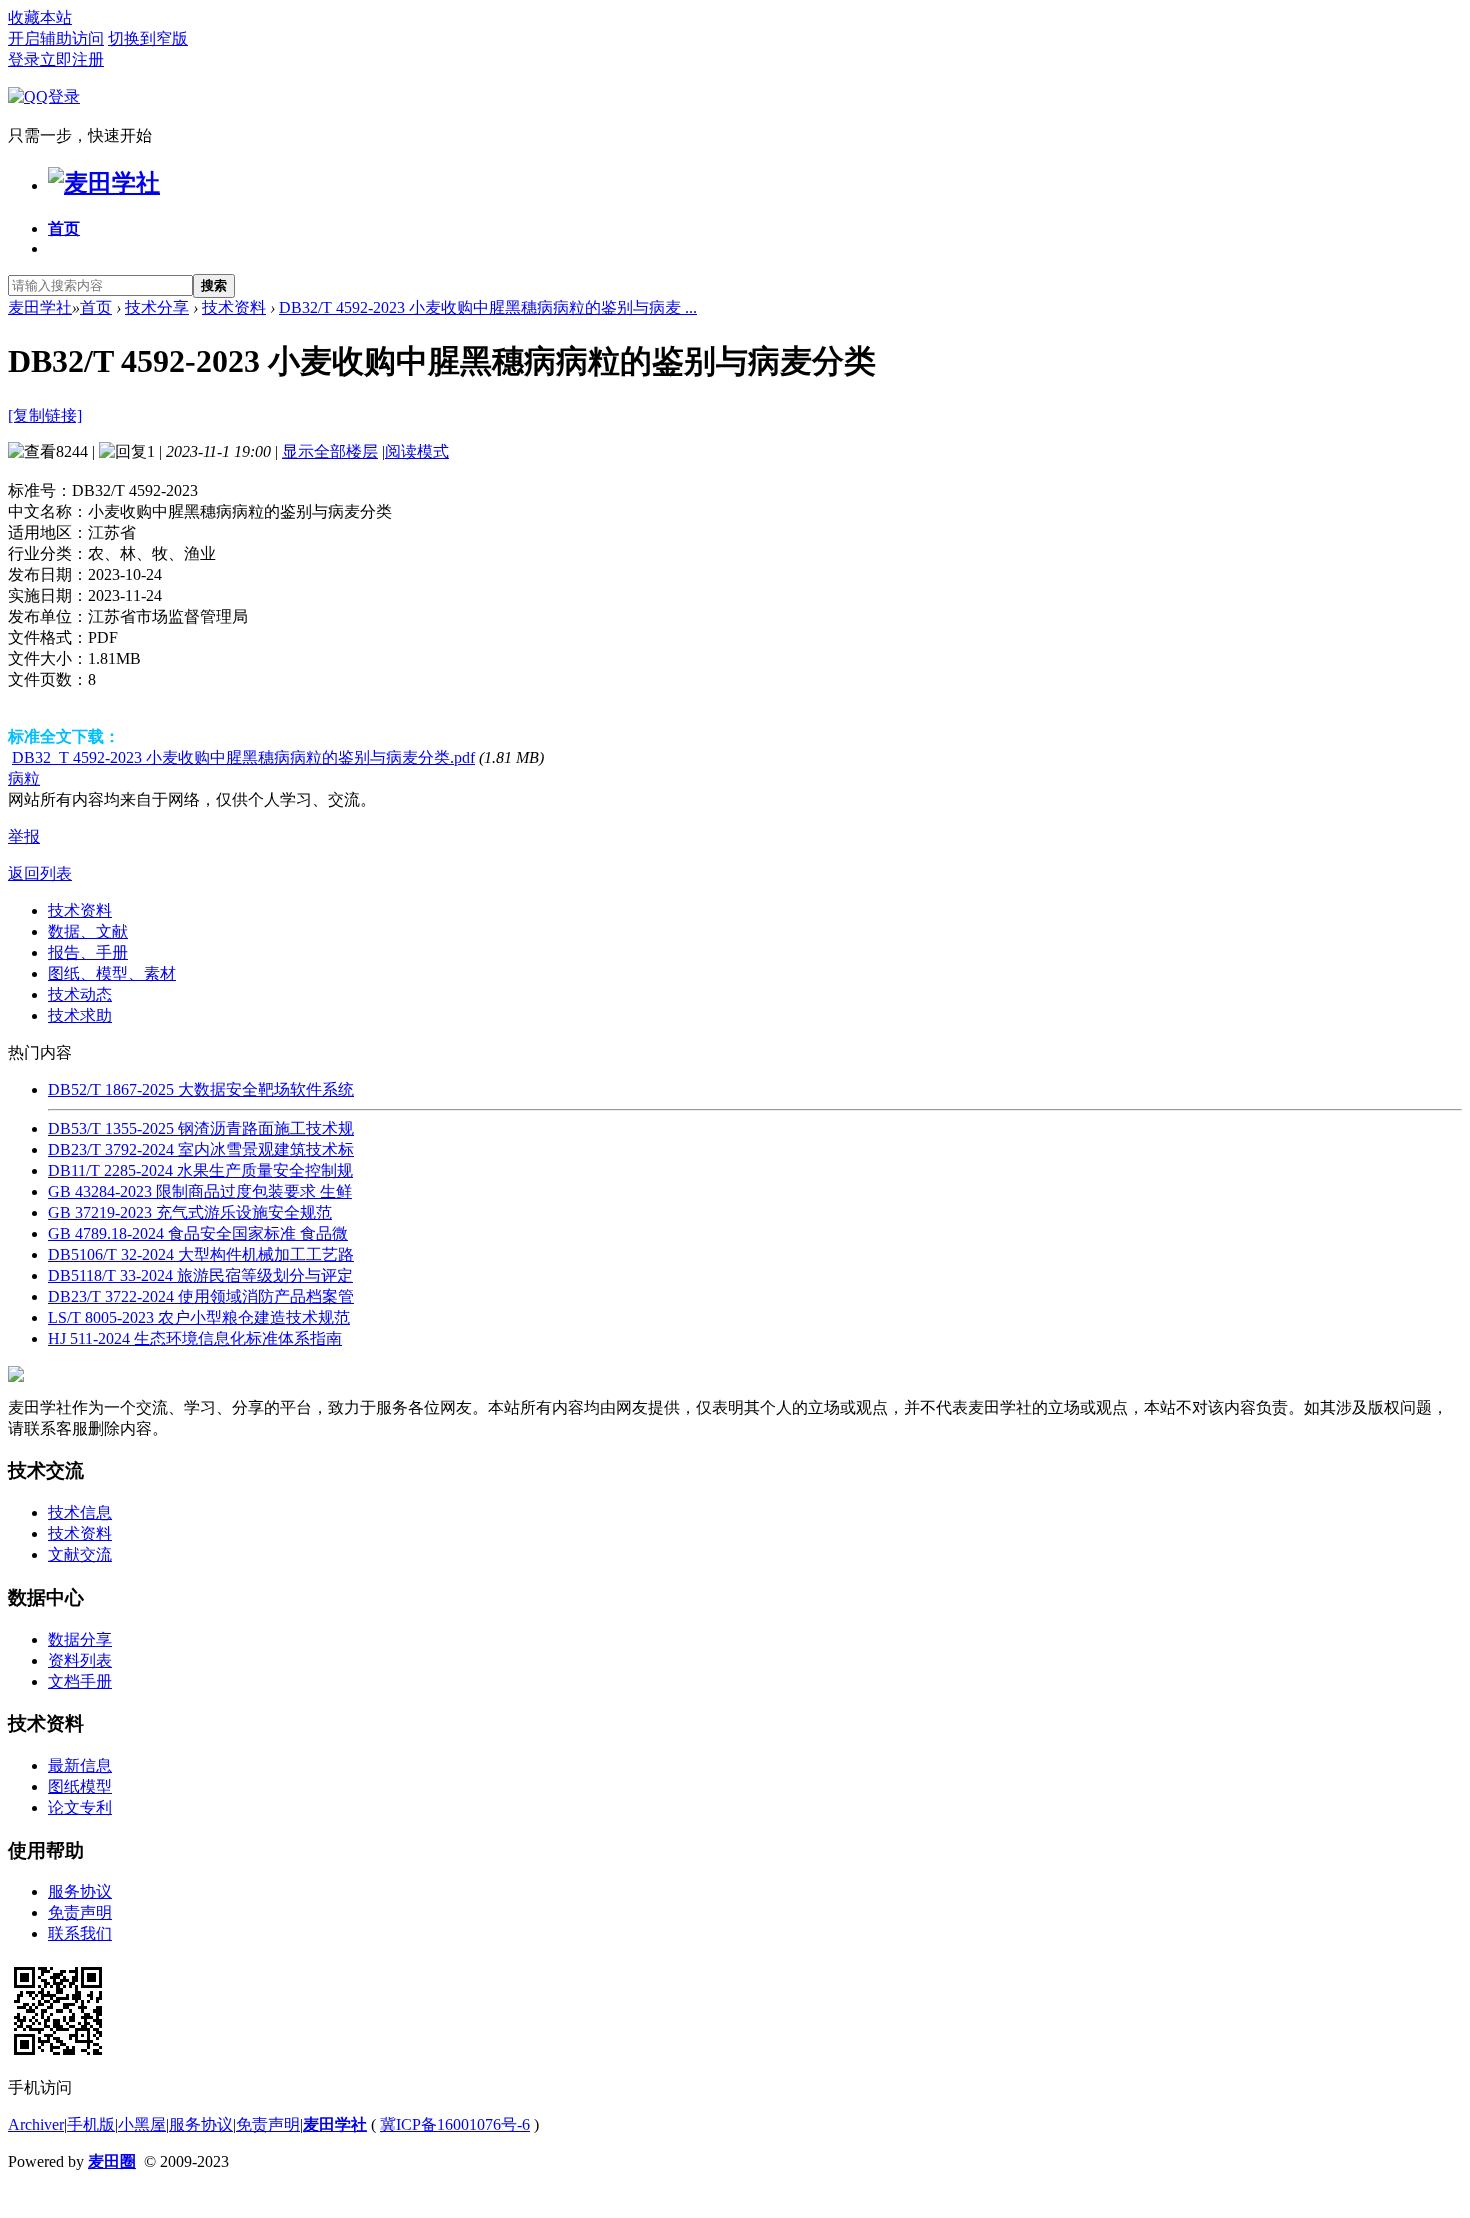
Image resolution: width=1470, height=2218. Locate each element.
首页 (64, 228)
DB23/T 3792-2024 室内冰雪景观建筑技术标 (201, 1149)
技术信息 (80, 1512)
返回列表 (40, 873)
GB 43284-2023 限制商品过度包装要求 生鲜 (200, 1191)
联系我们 (80, 1933)
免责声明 (80, 1912)
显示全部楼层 (330, 451)
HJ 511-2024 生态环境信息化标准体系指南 (195, 1338)
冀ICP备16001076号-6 (455, 2124)
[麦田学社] (104, 183)
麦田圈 (112, 2161)
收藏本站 (40, 17)
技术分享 (157, 307)
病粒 (24, 778)
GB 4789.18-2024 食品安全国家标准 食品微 (198, 1233)
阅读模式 (417, 451)
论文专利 (80, 1807)
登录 (24, 59)
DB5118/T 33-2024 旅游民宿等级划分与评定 (200, 1275)
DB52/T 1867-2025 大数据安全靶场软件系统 (201, 1089)
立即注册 (72, 59)
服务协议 (80, 1891)
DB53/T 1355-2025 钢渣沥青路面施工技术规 (201, 1128)
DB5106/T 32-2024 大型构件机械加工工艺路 (201, 1254)
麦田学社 (40, 307)
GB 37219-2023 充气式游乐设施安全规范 (190, 1212)
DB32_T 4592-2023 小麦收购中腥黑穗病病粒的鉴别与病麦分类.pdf (243, 757)
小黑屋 (142, 2124)
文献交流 (80, 1554)
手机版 (91, 2124)
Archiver (36, 2124)
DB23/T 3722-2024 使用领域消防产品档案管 (201, 1296)
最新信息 (80, 1765)
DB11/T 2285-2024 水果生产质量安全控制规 (200, 1170)
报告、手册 (88, 952)
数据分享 (80, 1639)
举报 (24, 836)
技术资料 (234, 307)
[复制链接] (45, 415)
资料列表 (80, 1660)
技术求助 (80, 1015)
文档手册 (80, 1681)
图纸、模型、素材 (112, 973)
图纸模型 (80, 1786)
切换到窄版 (148, 38)
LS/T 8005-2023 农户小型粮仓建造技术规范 (199, 1317)
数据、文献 (88, 931)
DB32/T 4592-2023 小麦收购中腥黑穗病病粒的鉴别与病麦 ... (488, 307)
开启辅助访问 (56, 38)
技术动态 (80, 994)
